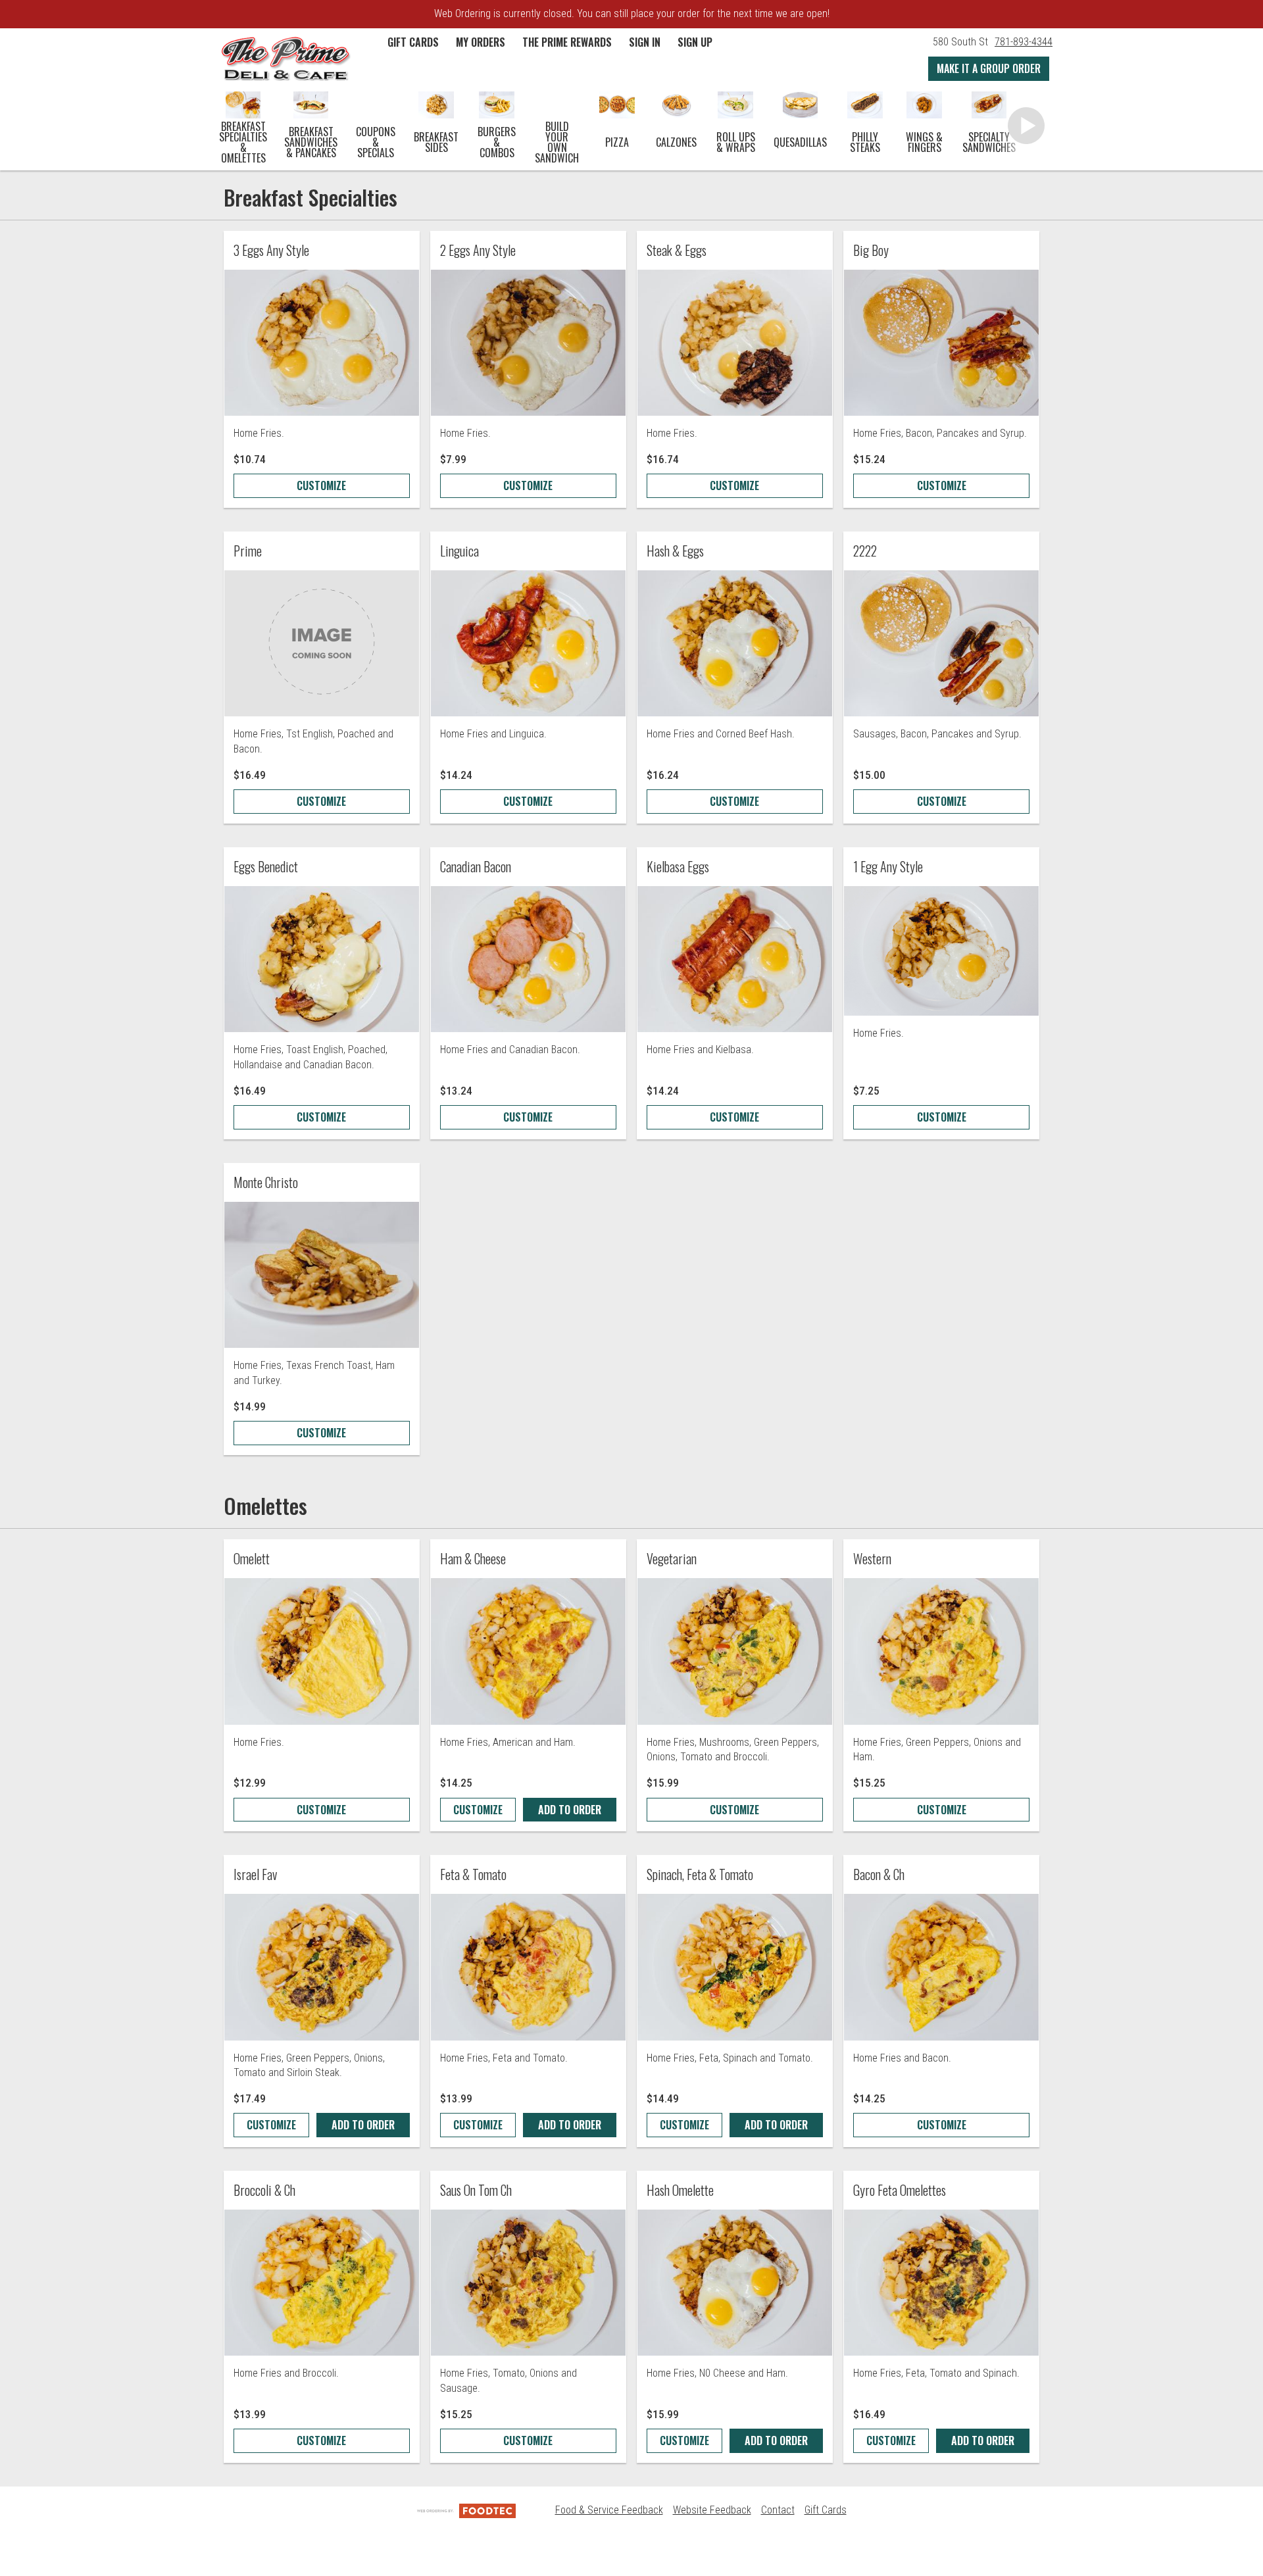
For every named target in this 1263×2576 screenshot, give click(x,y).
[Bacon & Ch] (941, 1967)
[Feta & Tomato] (528, 1967)
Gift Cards (826, 2510)
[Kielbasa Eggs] (735, 959)
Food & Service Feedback (609, 2510)
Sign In (645, 42)
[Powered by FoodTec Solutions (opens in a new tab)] (466, 2510)
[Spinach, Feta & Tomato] (735, 1967)
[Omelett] (322, 1651)
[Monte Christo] (322, 1275)
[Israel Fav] (322, 1967)
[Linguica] (528, 643)
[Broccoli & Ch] (322, 2283)
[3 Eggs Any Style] (322, 343)
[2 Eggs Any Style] (528, 343)
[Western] (941, 1651)
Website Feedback (712, 2510)
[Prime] (322, 643)
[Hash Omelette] (735, 2283)
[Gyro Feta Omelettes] (941, 2283)
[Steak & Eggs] (735, 343)
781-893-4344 (1024, 42)
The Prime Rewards (567, 42)
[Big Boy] (941, 343)
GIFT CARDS (413, 42)
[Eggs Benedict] (322, 959)
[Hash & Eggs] (735, 643)
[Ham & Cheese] (528, 1651)
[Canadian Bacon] (528, 959)
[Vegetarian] (735, 1651)
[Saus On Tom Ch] (528, 2283)
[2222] (941, 643)
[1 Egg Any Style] (941, 951)
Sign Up (695, 42)
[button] (285, 58)
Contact (778, 2510)
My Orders (481, 42)
